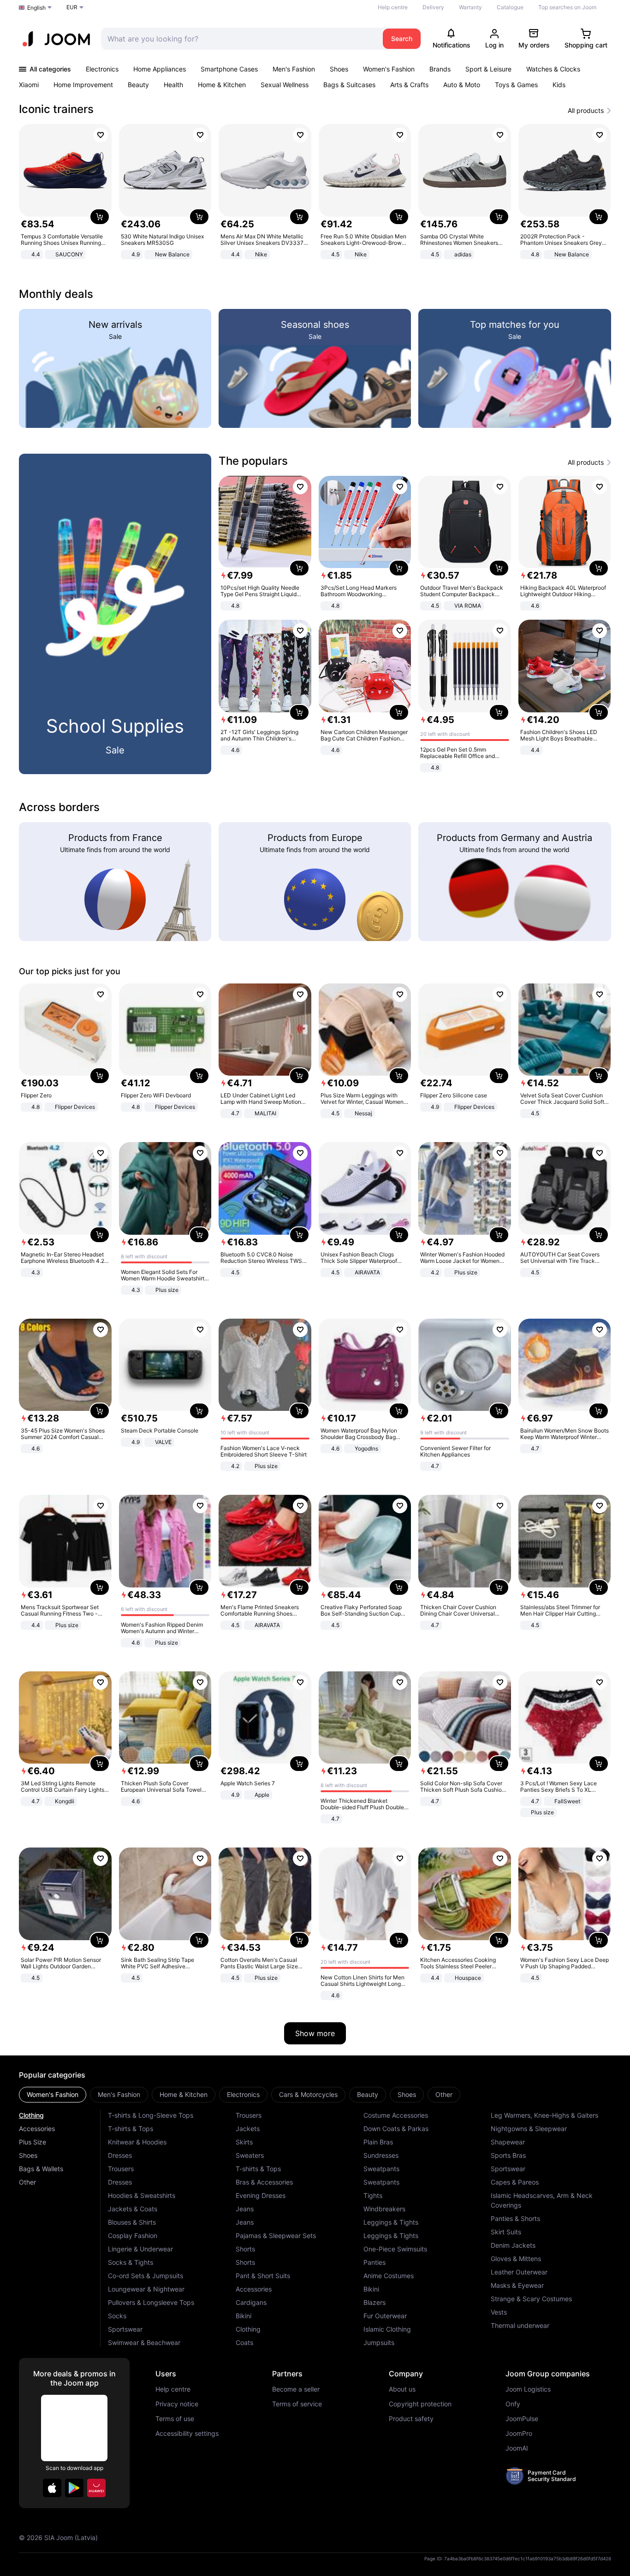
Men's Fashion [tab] (119, 2094)
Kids (559, 85)
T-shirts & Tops (131, 2129)
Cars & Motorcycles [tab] (308, 2094)
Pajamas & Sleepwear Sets (276, 2235)
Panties (374, 2262)
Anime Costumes (389, 2276)
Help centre (393, 7)
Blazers (374, 2302)
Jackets (248, 2129)
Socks (117, 2316)
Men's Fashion (294, 69)
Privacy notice (177, 2404)
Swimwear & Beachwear (144, 2342)
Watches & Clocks (553, 69)
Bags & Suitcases (349, 85)
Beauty (138, 85)
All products (586, 111)
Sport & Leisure (488, 69)
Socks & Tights (131, 2262)
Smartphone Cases (229, 69)
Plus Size (33, 2142)
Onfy (513, 2404)
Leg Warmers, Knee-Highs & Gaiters (544, 2115)
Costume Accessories (396, 2115)
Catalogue (510, 7)
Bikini (244, 2316)
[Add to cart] (100, 217)
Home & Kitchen (222, 85)
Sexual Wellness (285, 85)
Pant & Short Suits (263, 2276)
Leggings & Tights (391, 2222)
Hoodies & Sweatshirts (142, 2195)
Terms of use (175, 2419)
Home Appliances (160, 69)
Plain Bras (378, 2142)
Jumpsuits (379, 2342)
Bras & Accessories (264, 2182)
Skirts (244, 2142)
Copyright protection (420, 2404)
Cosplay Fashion (133, 2235)
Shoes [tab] (407, 2094)
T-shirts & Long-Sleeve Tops (151, 2115)
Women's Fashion (389, 69)
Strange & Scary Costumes (531, 2299)
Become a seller (296, 2389)
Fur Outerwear (385, 2316)
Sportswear (125, 2329)
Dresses (120, 2155)
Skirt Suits (506, 2232)
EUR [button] (72, 7)
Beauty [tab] (368, 2094)
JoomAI (517, 2448)
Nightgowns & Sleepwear (529, 2129)
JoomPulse (522, 2419)
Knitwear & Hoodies (137, 2142)
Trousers (121, 2169)
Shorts (245, 2249)
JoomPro (519, 2434)
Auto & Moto (462, 85)
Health (173, 85)
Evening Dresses (261, 2195)
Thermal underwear (520, 2325)
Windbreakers (384, 2209)
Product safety (411, 2419)
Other (27, 2182)
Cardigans (251, 2302)
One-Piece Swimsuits (395, 2249)
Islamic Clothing (387, 2329)
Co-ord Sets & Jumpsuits (146, 2276)
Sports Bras (508, 2155)
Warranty (470, 7)
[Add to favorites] (101, 135)
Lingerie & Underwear (140, 2249)
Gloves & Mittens (516, 2259)
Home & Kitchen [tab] (184, 2094)
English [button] (36, 8)
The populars (253, 461)
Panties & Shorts (515, 2218)
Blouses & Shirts (132, 2222)
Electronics (102, 69)
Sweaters (250, 2155)
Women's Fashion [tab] (53, 2094)
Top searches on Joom (567, 7)
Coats (244, 2342)
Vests (499, 2312)
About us (402, 2389)
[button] (52, 2488)
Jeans (245, 2209)
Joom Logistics (528, 2389)
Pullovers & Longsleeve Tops (151, 2302)
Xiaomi (29, 85)
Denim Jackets (513, 2245)
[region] (315, 192)
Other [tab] (444, 2094)
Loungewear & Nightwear (146, 2289)
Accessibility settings (187, 2434)
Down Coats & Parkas (396, 2129)
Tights (373, 2195)
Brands (440, 69)
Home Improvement (83, 85)
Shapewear (508, 2142)
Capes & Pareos (515, 2182)
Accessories (37, 2129)
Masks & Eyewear (517, 2285)
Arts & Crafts (409, 85)
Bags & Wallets (41, 2169)
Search (402, 38)
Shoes (339, 69)
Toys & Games (516, 85)
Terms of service (297, 2404)
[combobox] (240, 39)
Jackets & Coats (133, 2209)
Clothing (31, 2115)
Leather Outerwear (519, 2272)
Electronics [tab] (243, 2094)
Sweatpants (381, 2169)
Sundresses (381, 2155)
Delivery (433, 7)
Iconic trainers (56, 109)
